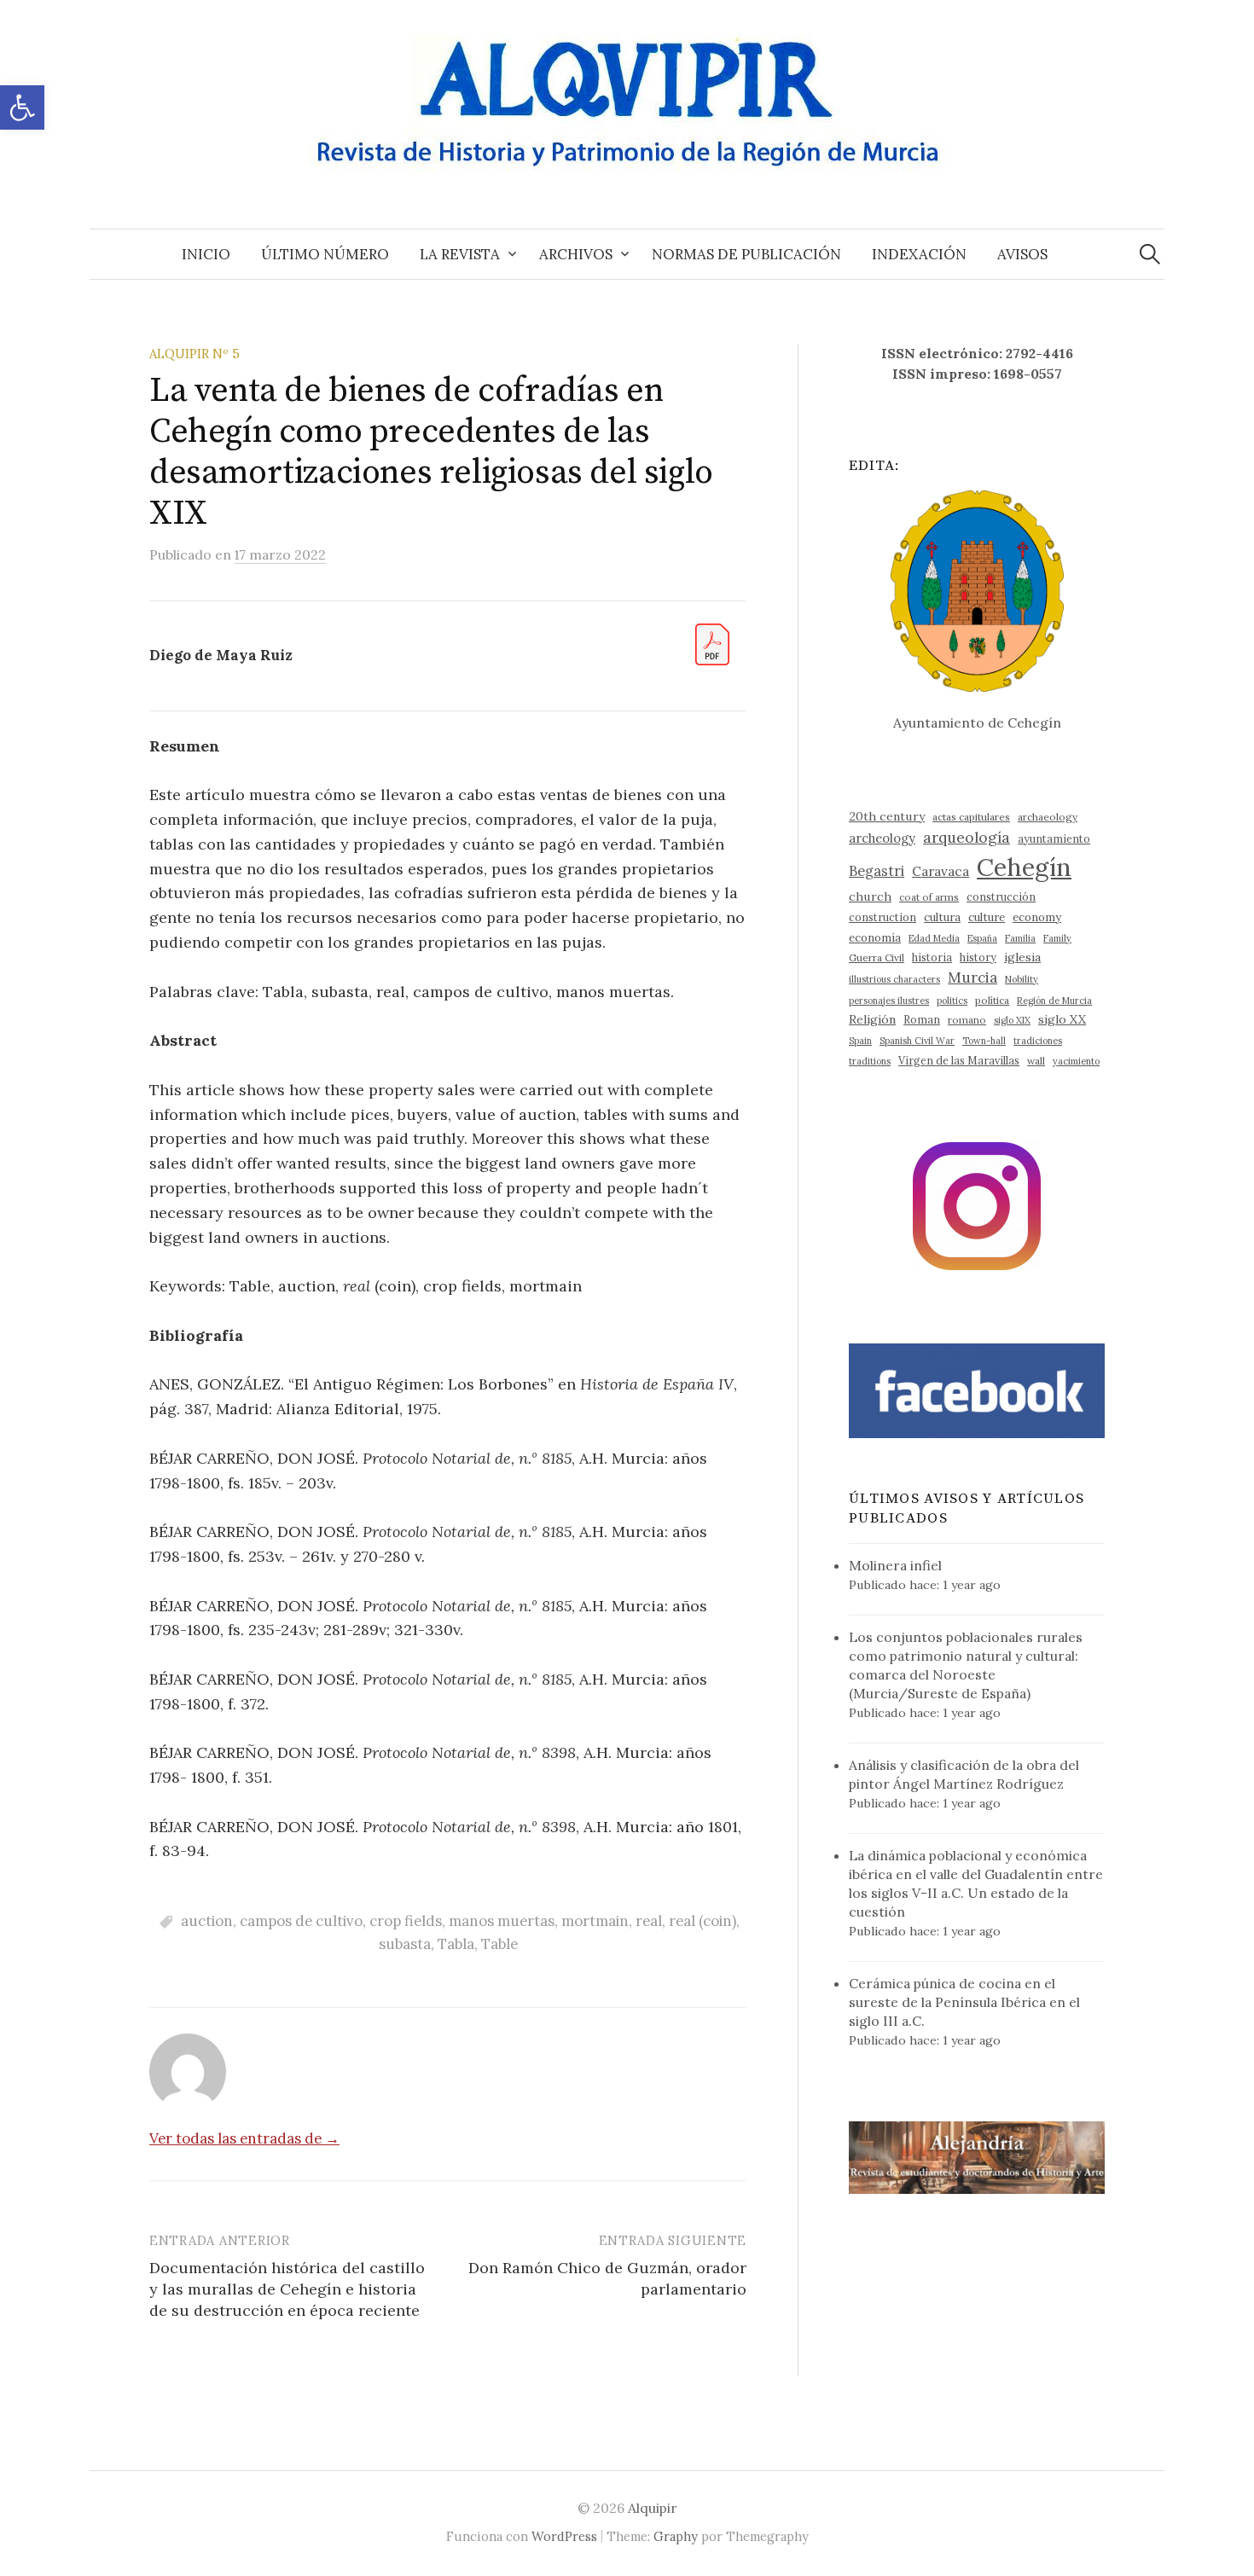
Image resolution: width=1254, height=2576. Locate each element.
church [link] (870, 896)
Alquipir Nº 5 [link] (194, 354)
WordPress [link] (564, 2536)
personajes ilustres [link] (889, 1001)
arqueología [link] (967, 837)
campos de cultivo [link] (301, 1921)
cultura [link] (942, 917)
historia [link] (932, 957)
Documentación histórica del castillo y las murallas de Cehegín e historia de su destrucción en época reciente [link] (287, 2289)
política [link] (992, 1000)
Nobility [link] (1022, 979)
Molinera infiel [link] (895, 1565)
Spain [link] (860, 1041)
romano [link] (967, 1020)
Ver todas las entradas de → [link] (244, 2138)
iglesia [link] (1022, 957)
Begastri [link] (877, 870)
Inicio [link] (206, 254)
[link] (22, 107)
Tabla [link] (456, 1944)
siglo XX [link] (1062, 1019)
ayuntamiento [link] (1054, 838)
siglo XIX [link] (1012, 1020)
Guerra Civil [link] (877, 957)
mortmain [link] (595, 1921)
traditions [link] (870, 1061)
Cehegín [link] (1024, 867)
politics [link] (952, 1001)
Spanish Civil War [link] (917, 1041)
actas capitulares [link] (971, 817)
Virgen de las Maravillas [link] (959, 1060)
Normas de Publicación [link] (746, 254)
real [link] (649, 1921)
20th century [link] (887, 816)
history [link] (978, 957)
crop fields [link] (406, 1921)
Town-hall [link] (984, 1041)
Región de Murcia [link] (1054, 1001)
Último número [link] (325, 254)
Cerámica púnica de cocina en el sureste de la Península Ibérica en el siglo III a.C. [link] (964, 2002)
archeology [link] (882, 838)
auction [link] (207, 1921)
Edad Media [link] (934, 938)
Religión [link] (872, 1019)
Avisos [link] (1022, 254)
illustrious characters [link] (894, 979)
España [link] (982, 938)
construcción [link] (1001, 896)
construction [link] (882, 917)
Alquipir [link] (653, 2508)
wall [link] (1036, 1061)
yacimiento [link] (1076, 1061)
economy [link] (1037, 917)
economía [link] (875, 938)
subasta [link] (405, 1944)
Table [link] (499, 1944)
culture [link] (987, 917)
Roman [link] (922, 1019)
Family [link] (1057, 938)
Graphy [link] (676, 2536)
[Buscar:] (1150, 254)
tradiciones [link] (1038, 1041)
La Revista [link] (460, 254)
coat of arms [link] (929, 897)
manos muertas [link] (502, 1921)
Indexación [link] (919, 254)
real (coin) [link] (702, 1921)
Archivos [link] (576, 254)
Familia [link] (1020, 938)
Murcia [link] (972, 978)
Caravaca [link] (940, 871)
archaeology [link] (1048, 817)
